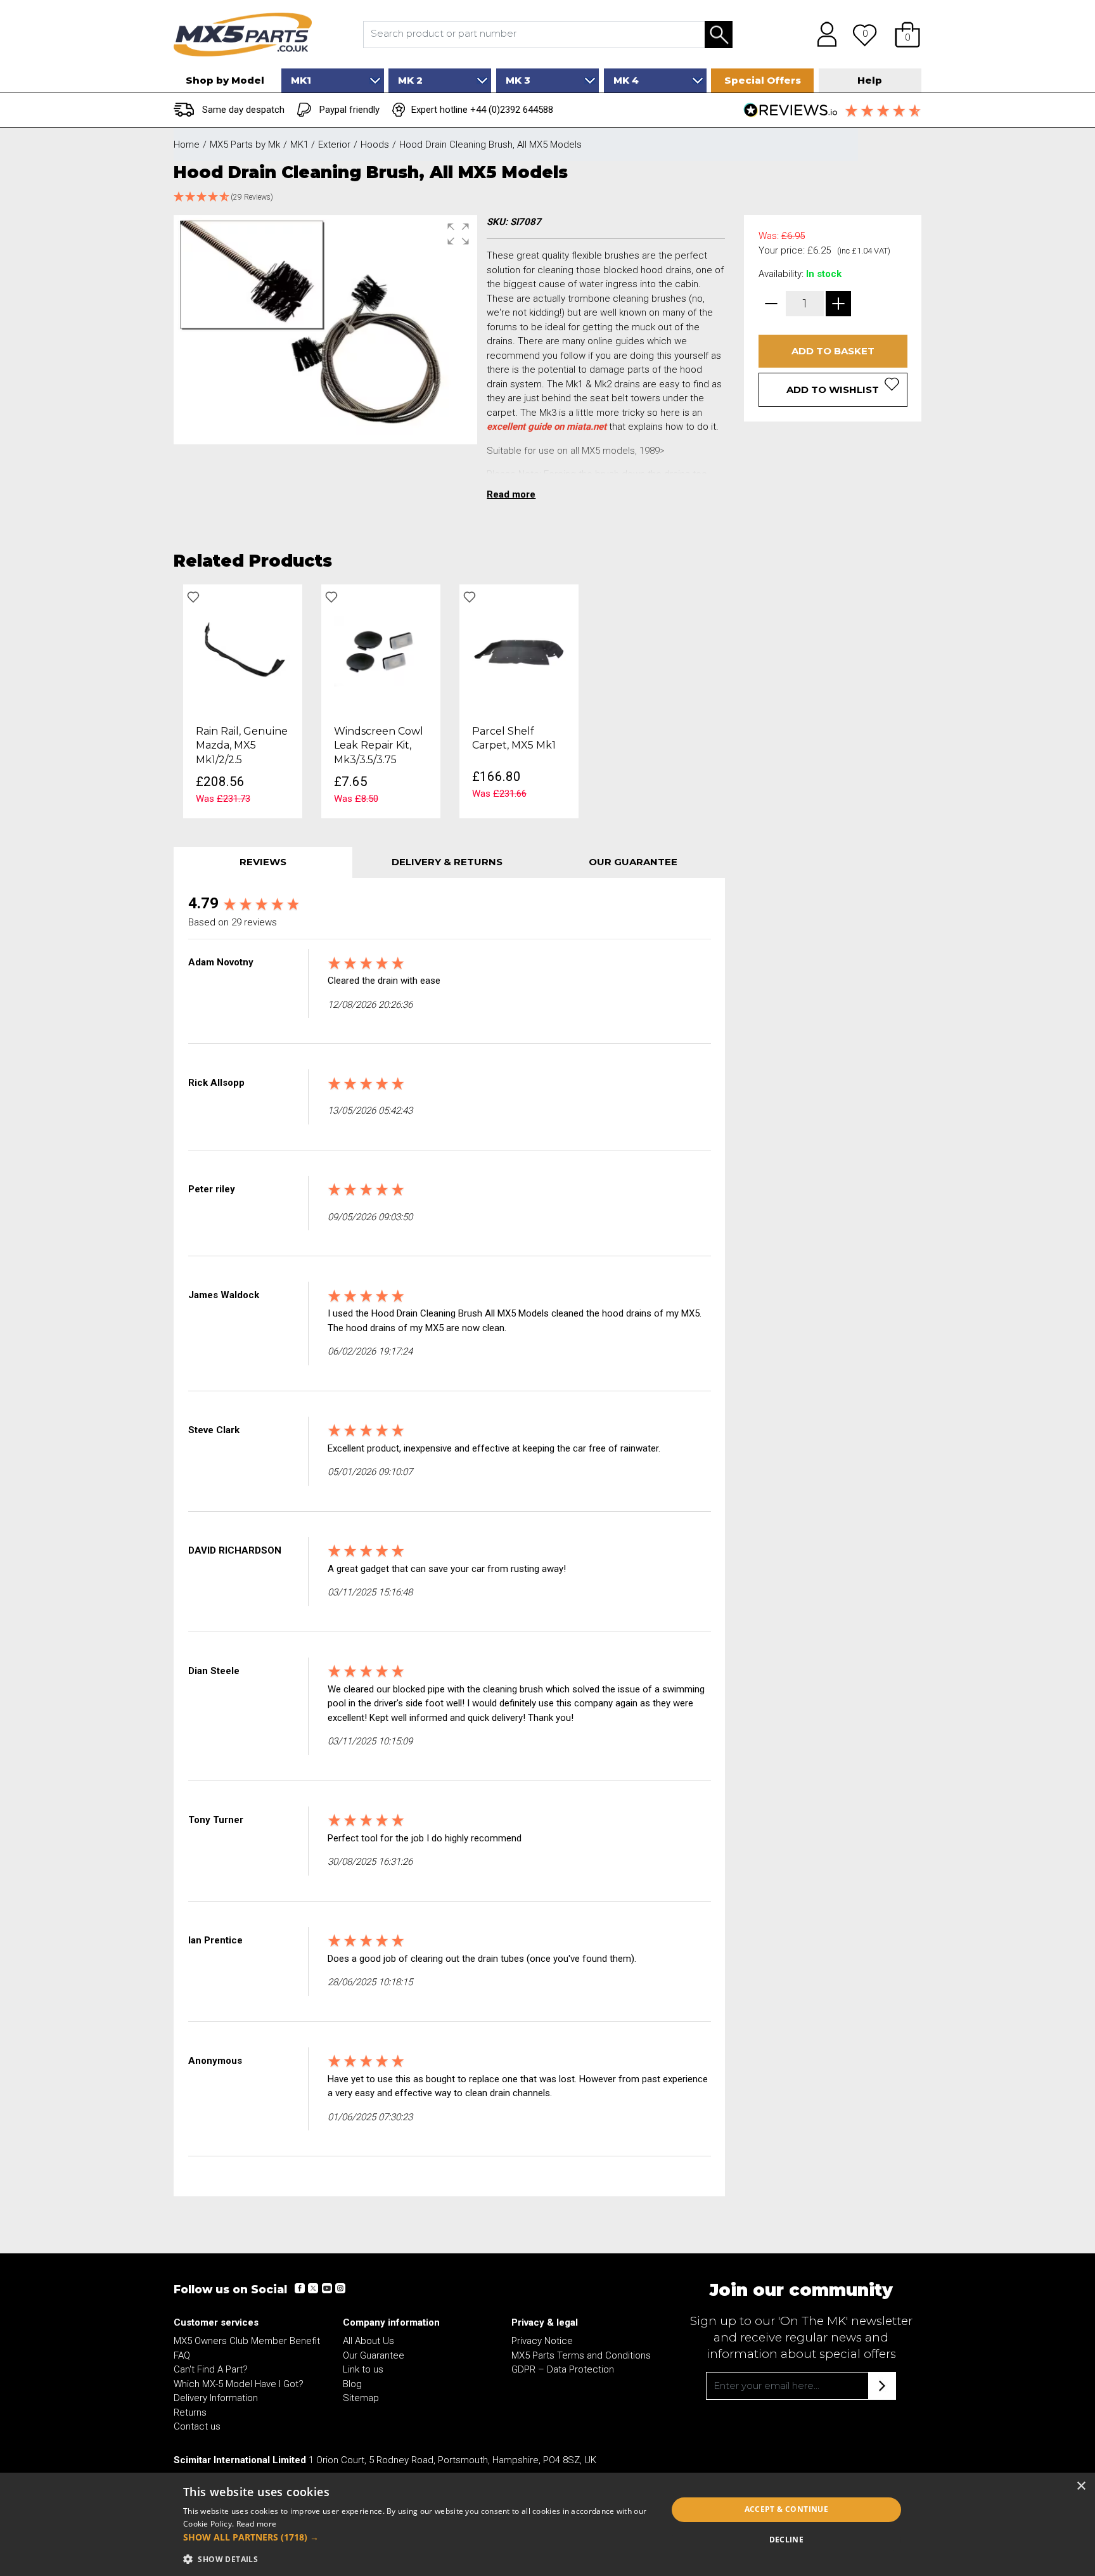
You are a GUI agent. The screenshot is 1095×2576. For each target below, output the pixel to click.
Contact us (197, 2426)
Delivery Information (216, 2398)
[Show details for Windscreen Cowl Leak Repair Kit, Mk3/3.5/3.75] (381, 650)
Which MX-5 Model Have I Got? (239, 2384)
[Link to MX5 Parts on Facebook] (300, 2288)
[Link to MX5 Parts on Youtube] (326, 2288)
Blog (352, 2384)
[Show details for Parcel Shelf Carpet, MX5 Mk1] (519, 650)
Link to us (363, 2369)
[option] (243, 701)
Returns (190, 2412)
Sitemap (361, 2398)
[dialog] (547, 2524)
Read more (257, 2524)
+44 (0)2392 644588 (512, 110)
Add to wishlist (833, 390)
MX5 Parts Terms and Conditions (581, 2355)
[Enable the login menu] (823, 34)
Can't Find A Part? (211, 2369)
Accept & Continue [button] (787, 2509)
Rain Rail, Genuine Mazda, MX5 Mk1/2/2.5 (242, 745)
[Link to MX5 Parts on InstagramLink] (340, 2288)
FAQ (182, 2355)
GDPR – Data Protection (563, 2369)
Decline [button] (787, 2540)
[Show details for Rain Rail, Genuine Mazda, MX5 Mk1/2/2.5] (243, 650)
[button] (907, 34)
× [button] (1081, 2486)
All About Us (368, 2341)
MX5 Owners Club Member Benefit (247, 2341)
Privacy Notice (542, 2341)
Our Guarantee (374, 2355)
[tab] (263, 862)
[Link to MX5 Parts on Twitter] (313, 2288)
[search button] (719, 35)
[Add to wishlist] (193, 597)
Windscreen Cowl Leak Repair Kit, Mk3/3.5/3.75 (379, 745)
